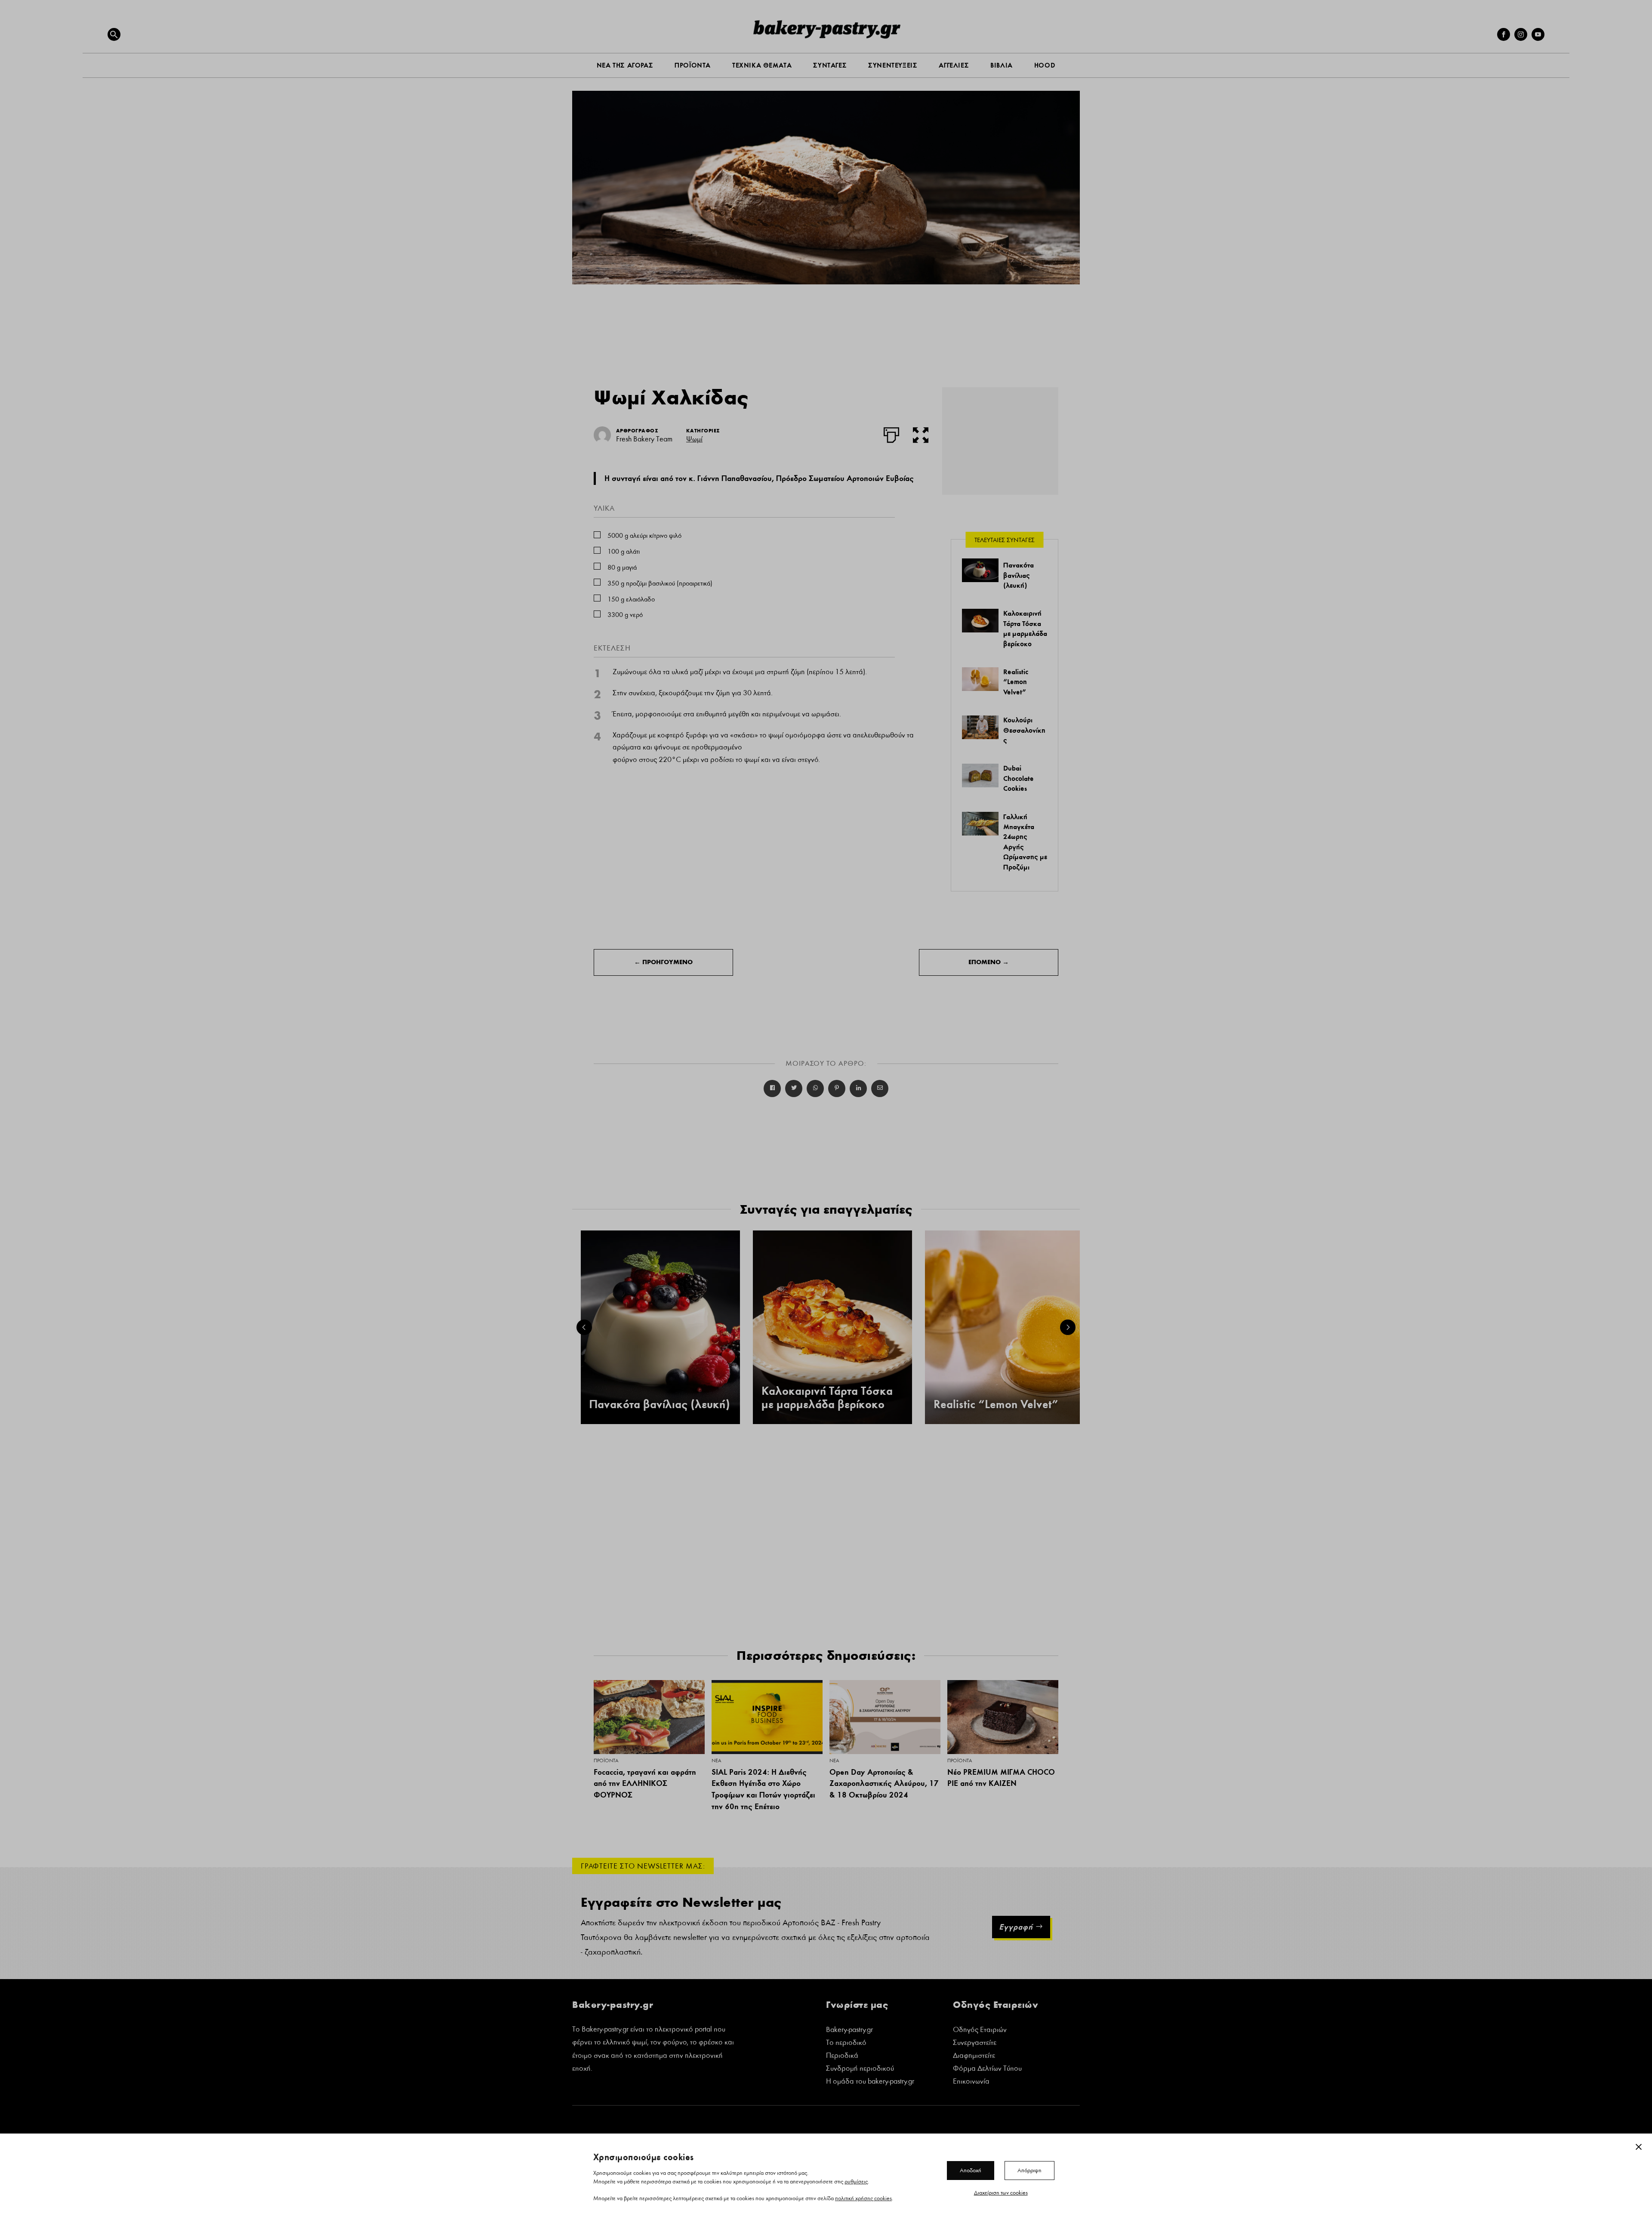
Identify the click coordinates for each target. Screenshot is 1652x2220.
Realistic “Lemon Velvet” (1016, 682)
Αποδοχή (971, 2170)
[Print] (891, 433)
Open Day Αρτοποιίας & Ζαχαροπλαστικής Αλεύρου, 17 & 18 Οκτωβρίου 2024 (884, 1783)
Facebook (772, 1088)
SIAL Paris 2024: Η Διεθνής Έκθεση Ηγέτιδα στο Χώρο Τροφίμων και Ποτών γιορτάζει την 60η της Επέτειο (763, 1789)
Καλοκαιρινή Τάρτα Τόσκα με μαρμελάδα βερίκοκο (827, 1398)
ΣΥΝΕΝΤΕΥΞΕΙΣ (893, 65)
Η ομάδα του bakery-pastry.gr (870, 2082)
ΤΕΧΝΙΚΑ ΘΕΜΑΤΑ (762, 65)
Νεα (716, 1761)
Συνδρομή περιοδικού (860, 2069)
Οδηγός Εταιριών (980, 2030)
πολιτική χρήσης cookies (863, 2198)
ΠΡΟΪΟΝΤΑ (693, 65)
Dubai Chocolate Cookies (1019, 778)
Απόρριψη (1029, 2170)
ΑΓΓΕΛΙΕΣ (954, 65)
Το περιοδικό (846, 2043)
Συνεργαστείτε (975, 2043)
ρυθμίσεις (856, 2181)
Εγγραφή (1016, 1927)
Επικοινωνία (971, 2082)
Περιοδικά (842, 2056)
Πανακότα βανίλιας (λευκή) (1019, 575)
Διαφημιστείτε (974, 2056)
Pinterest (837, 1088)
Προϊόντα (606, 1761)
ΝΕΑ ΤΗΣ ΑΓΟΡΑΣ (625, 65)
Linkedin (858, 1088)
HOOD (1045, 65)
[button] (114, 34)
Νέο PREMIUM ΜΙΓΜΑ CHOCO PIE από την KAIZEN (1001, 1778)
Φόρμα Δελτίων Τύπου (987, 2069)
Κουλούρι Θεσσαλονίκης (1024, 730)
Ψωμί (694, 439)
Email (880, 1088)
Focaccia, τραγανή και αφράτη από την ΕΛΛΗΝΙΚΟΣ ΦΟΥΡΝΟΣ (645, 1783)
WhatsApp (815, 1088)
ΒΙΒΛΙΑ (1002, 65)
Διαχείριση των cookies (1001, 2192)
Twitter (794, 1088)
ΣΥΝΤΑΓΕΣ (830, 65)
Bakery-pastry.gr (849, 2030)
